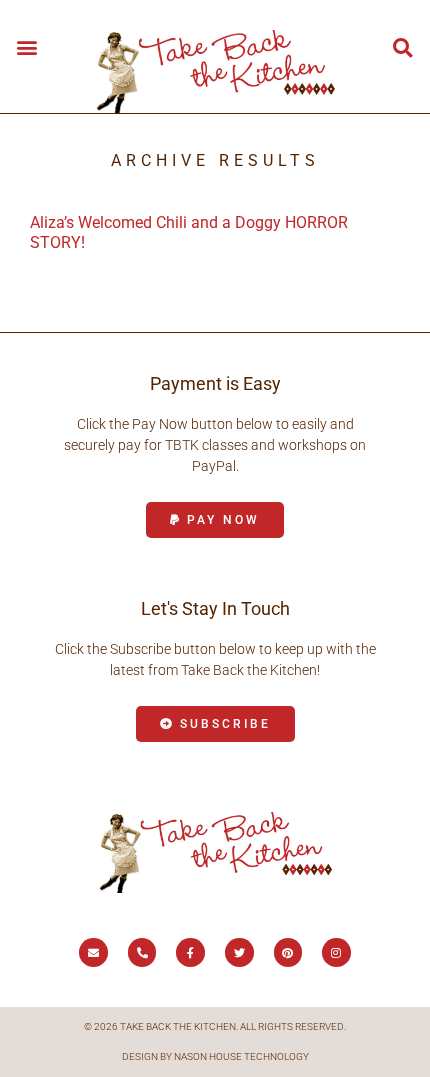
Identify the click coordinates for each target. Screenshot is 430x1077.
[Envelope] (93, 952)
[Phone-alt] (142, 952)
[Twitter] (239, 952)
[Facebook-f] (190, 952)
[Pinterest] (288, 952)
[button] (26, 46)
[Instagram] (336, 952)
